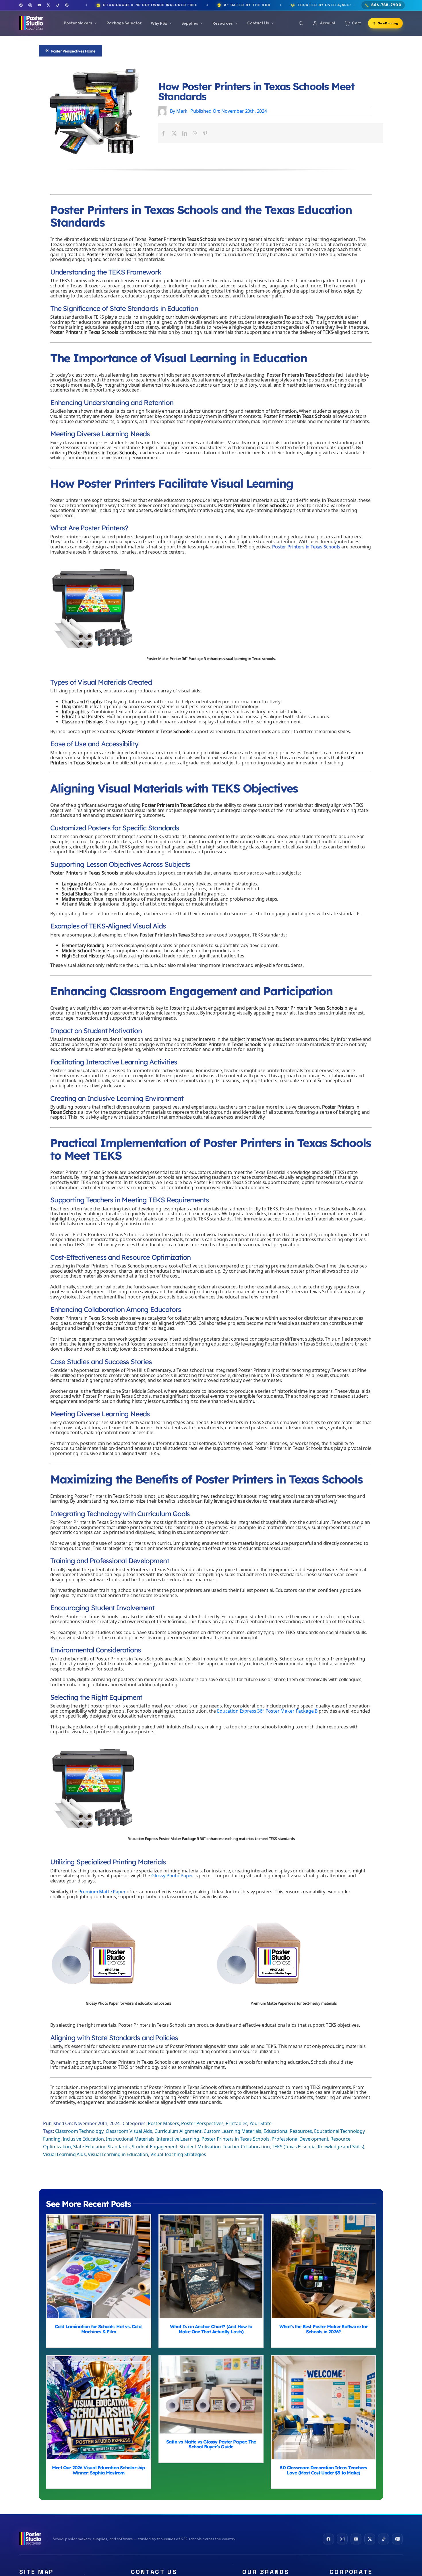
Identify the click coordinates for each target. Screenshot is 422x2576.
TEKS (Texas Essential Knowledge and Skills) (318, 2147)
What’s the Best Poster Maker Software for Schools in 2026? (323, 2267)
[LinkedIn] (185, 133)
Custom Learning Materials (232, 2132)
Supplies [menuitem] (190, 23)
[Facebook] (21, 5)
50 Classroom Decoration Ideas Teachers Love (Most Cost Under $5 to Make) (323, 2408)
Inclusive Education (83, 2139)
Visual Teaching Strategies (178, 2155)
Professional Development (300, 2139)
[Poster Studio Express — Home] (31, 23)
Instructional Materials (130, 2139)
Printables (236, 2124)
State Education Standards (101, 2147)
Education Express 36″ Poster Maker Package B (267, 1711)
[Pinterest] (67, 5)
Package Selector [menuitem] (124, 23)
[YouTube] (39, 5)
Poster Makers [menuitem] (78, 23)
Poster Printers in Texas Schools (306, 547)
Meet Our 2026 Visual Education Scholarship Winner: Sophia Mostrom (99, 2408)
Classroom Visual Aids (129, 2132)
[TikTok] (58, 5)
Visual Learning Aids (64, 2155)
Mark (182, 111)
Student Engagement (154, 2147)
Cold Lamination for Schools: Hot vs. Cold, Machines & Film (99, 2267)
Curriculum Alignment (178, 2132)
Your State (260, 2124)
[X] (174, 133)
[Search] (301, 23)
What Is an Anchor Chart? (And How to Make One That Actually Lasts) (211, 2267)
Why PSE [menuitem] (159, 23)
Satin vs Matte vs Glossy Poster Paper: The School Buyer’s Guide (211, 2395)
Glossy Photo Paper (172, 1876)
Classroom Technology (79, 2132)
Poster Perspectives (202, 2124)
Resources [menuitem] (223, 23)
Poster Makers (163, 2124)
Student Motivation (200, 2147)
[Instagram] (30, 5)
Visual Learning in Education (118, 2155)
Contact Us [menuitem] (258, 23)
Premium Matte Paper (102, 1892)
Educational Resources (288, 2132)
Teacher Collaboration (246, 2147)
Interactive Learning (178, 2139)
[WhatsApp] (195, 133)
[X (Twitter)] (49, 5)
